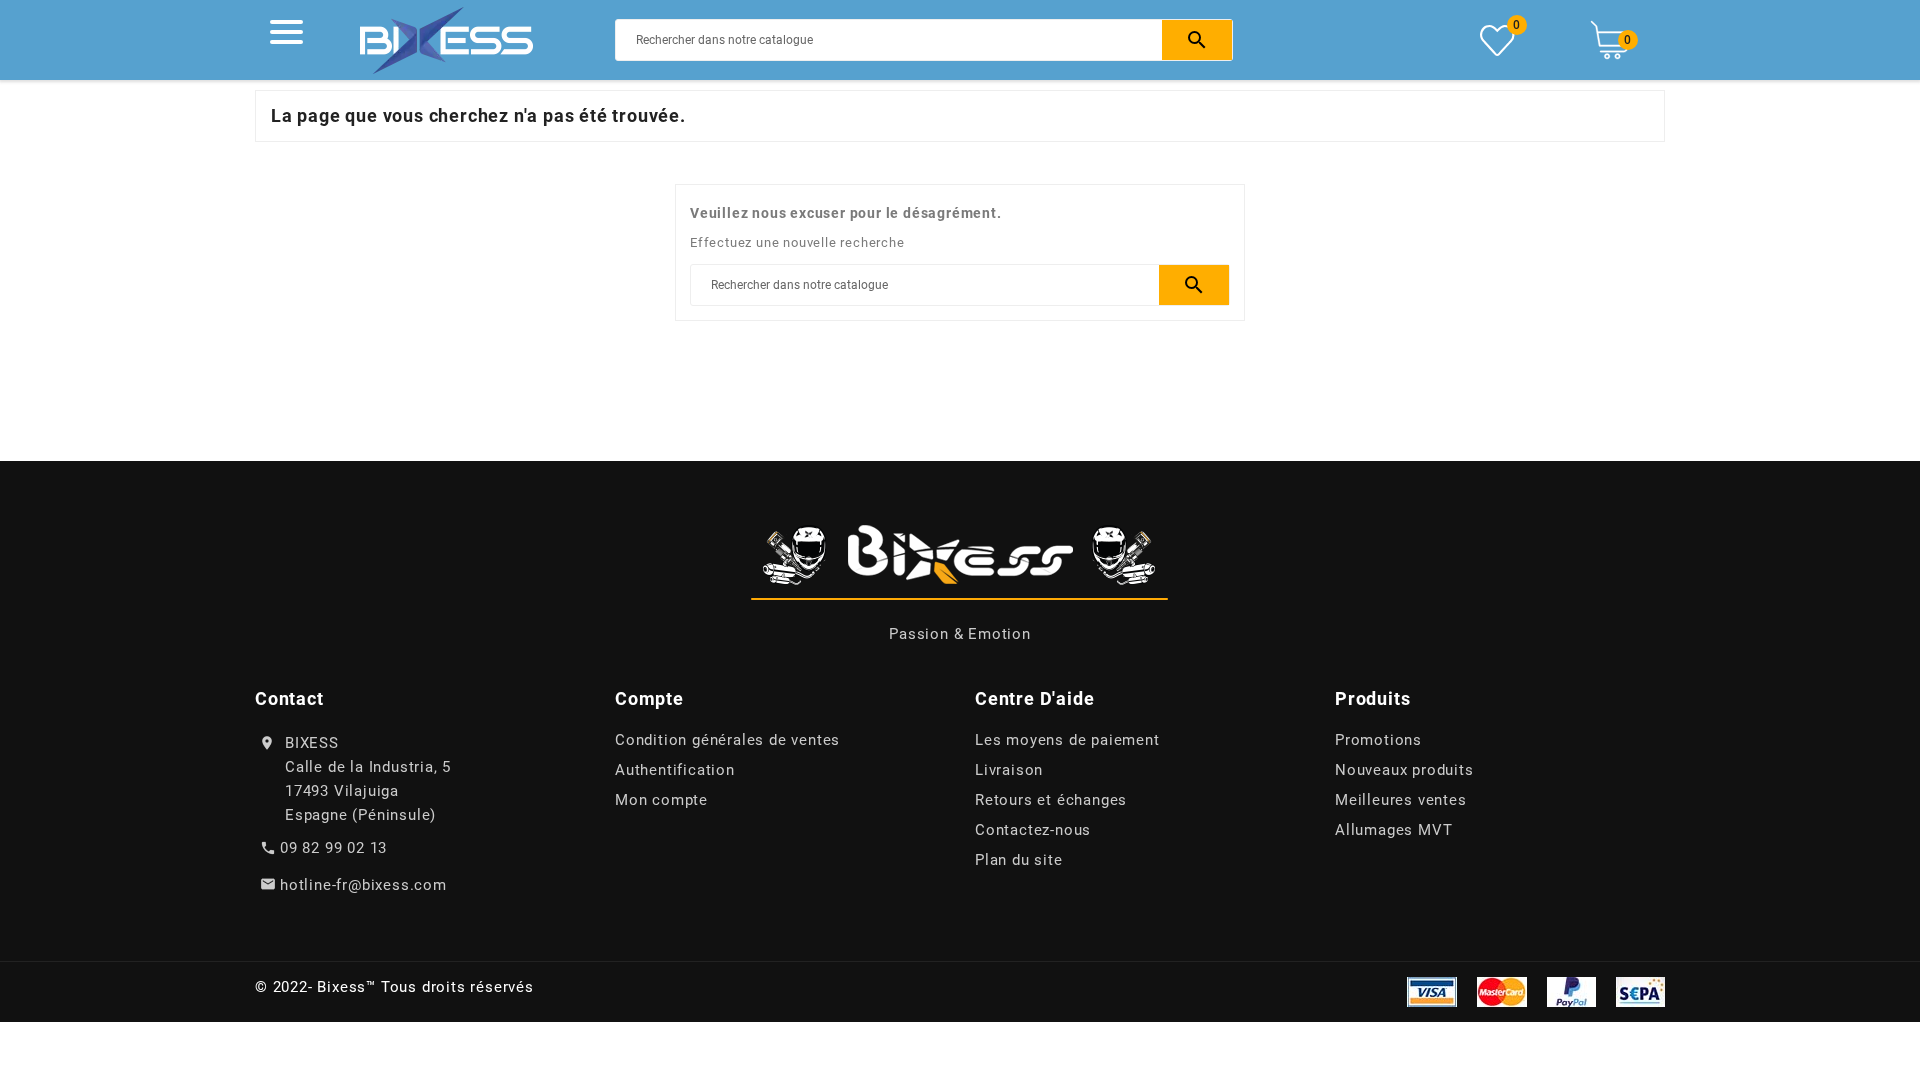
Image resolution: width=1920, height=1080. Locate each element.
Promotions (1378, 740)
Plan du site (1019, 860)
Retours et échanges (1051, 800)
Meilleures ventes (1401, 800)
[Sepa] (1640, 991)
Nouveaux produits (1404, 770)
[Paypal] (1571, 991)
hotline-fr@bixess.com (363, 885)
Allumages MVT (1393, 830)
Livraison (1009, 770)
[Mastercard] (1502, 991)
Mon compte (661, 800)
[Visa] (1432, 991)
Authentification (675, 770)
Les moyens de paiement (1067, 740)
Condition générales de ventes (727, 740)
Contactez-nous (1033, 830)
